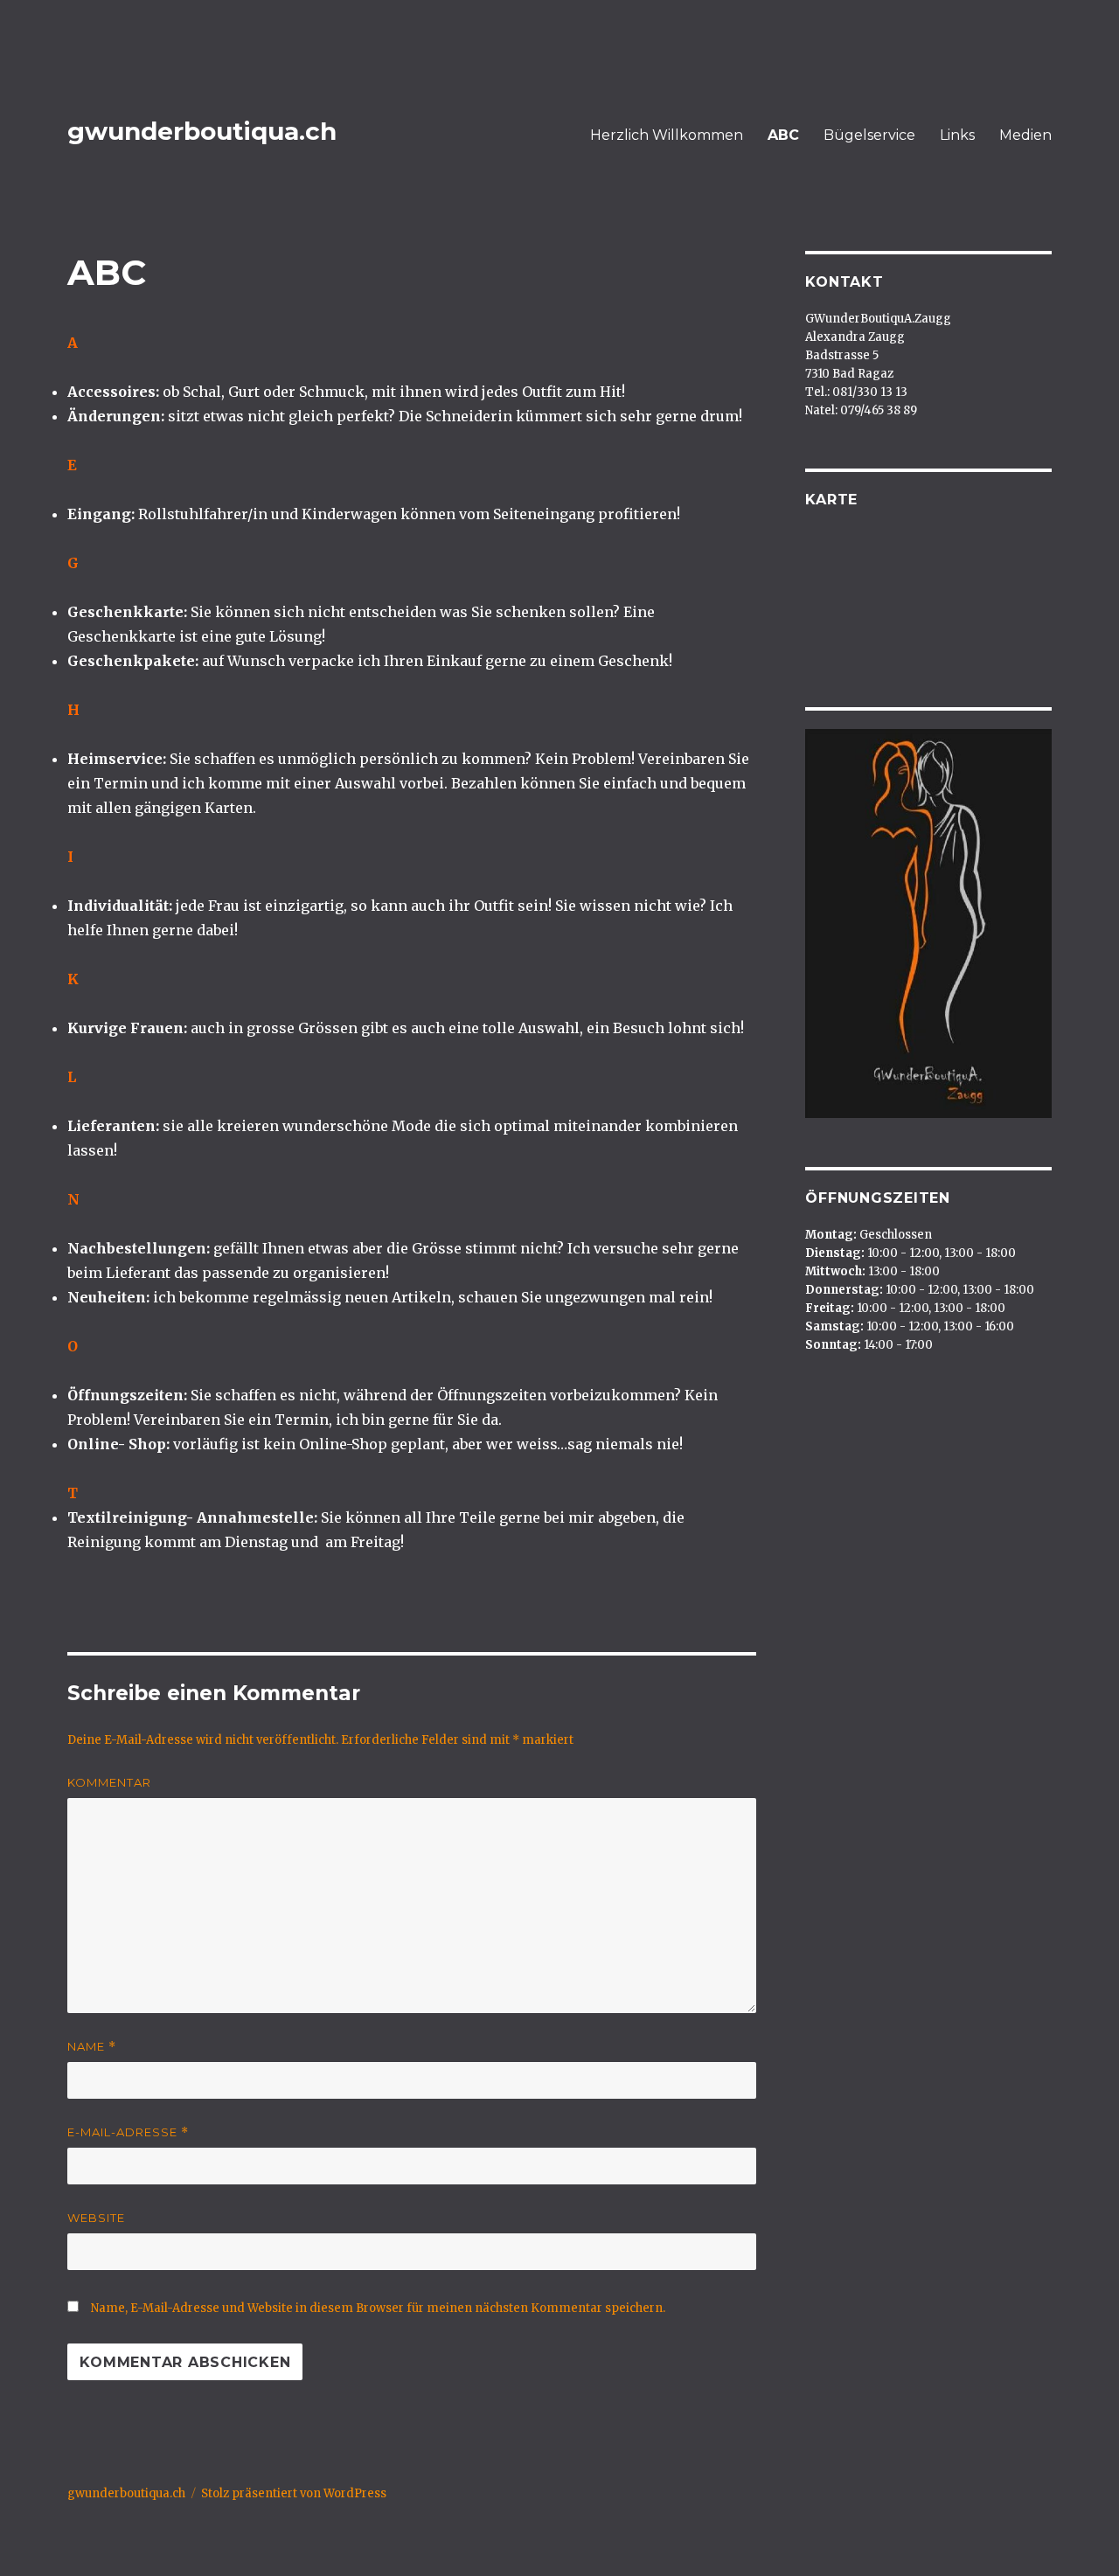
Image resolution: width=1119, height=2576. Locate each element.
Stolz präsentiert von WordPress (294, 2493)
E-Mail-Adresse (128, 2132)
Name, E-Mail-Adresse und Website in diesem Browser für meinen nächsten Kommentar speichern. (378, 2308)
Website (96, 2218)
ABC (783, 135)
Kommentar (109, 1782)
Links (957, 135)
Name (92, 2047)
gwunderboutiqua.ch (202, 131)
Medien (1025, 135)
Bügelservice (869, 135)
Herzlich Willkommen (667, 135)
